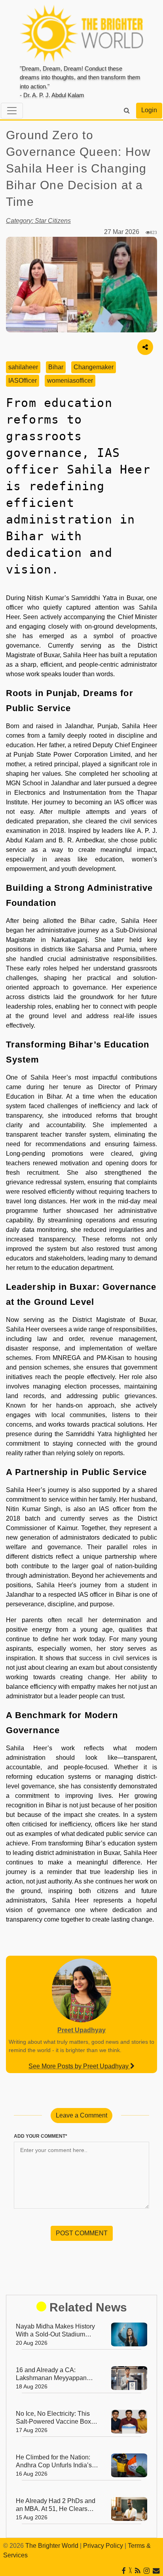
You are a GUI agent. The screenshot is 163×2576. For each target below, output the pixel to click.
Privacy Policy (103, 2546)
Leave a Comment (81, 2115)
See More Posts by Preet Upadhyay (79, 2066)
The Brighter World (52, 2546)
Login (149, 110)
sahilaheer (23, 367)
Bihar (56, 367)
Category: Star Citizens (38, 221)
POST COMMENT (82, 2233)
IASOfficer (23, 381)
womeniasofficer (70, 381)
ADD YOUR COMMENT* (41, 2136)
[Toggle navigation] (12, 111)
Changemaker (94, 367)
